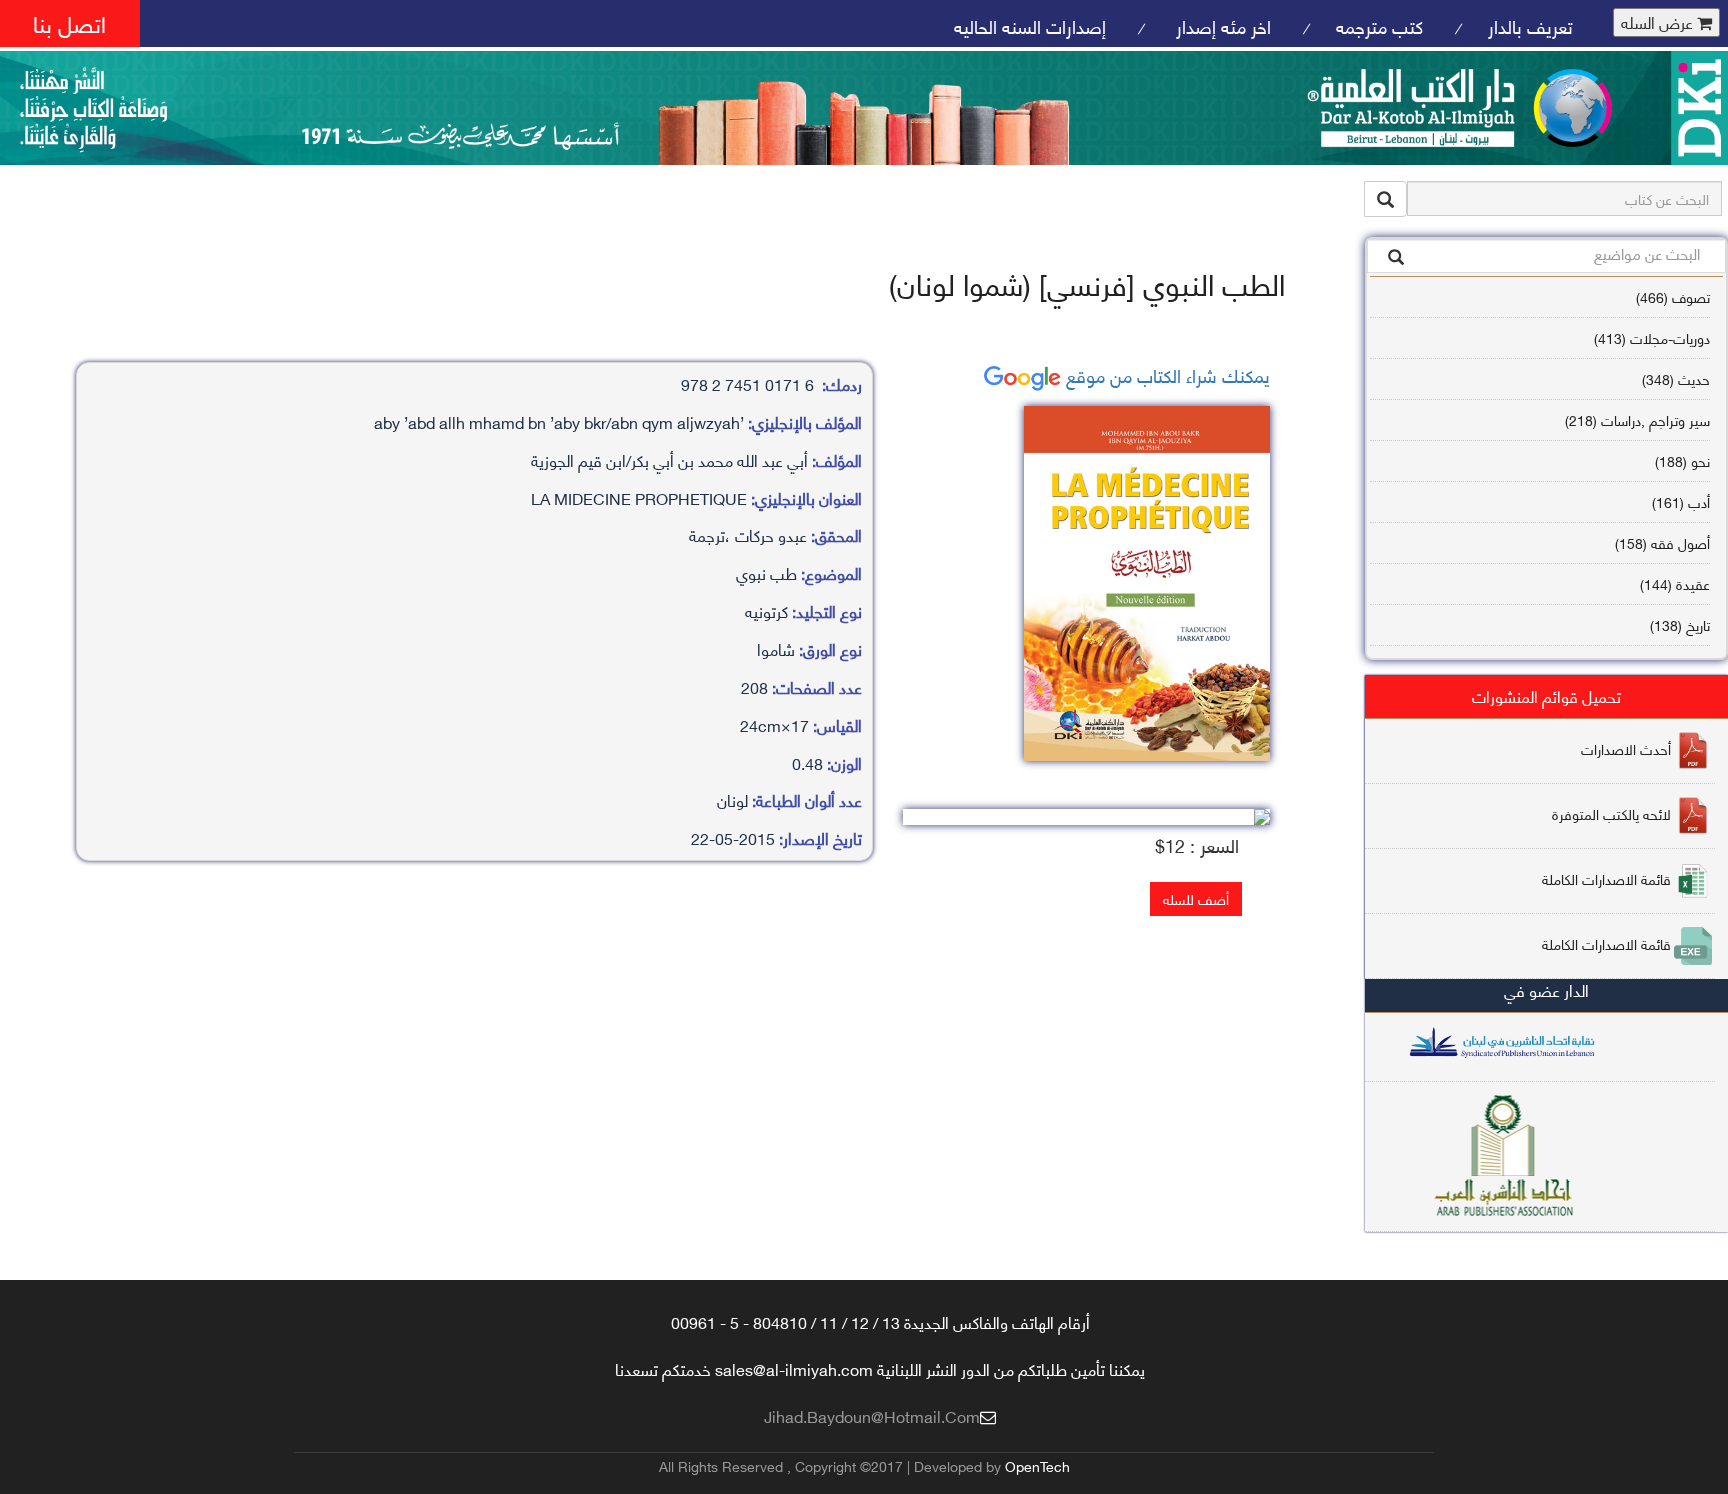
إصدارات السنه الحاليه (1030, 25)
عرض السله (1659, 22)
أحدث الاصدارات (1626, 748)
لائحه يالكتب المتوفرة (1611, 813)
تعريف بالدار (1530, 25)
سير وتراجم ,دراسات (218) (1637, 419)
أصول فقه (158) (1662, 542)
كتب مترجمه (1379, 25)
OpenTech (1037, 1465)
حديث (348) (1676, 378)
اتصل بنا (69, 22)
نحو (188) (1682, 460)
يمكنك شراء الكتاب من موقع (1165, 374)
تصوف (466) (1673, 296)
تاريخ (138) (1680, 624)
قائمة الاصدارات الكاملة (1606, 878)
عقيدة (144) (1675, 583)
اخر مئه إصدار (1221, 25)
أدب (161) (1681, 501)
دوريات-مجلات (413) (1652, 337)
